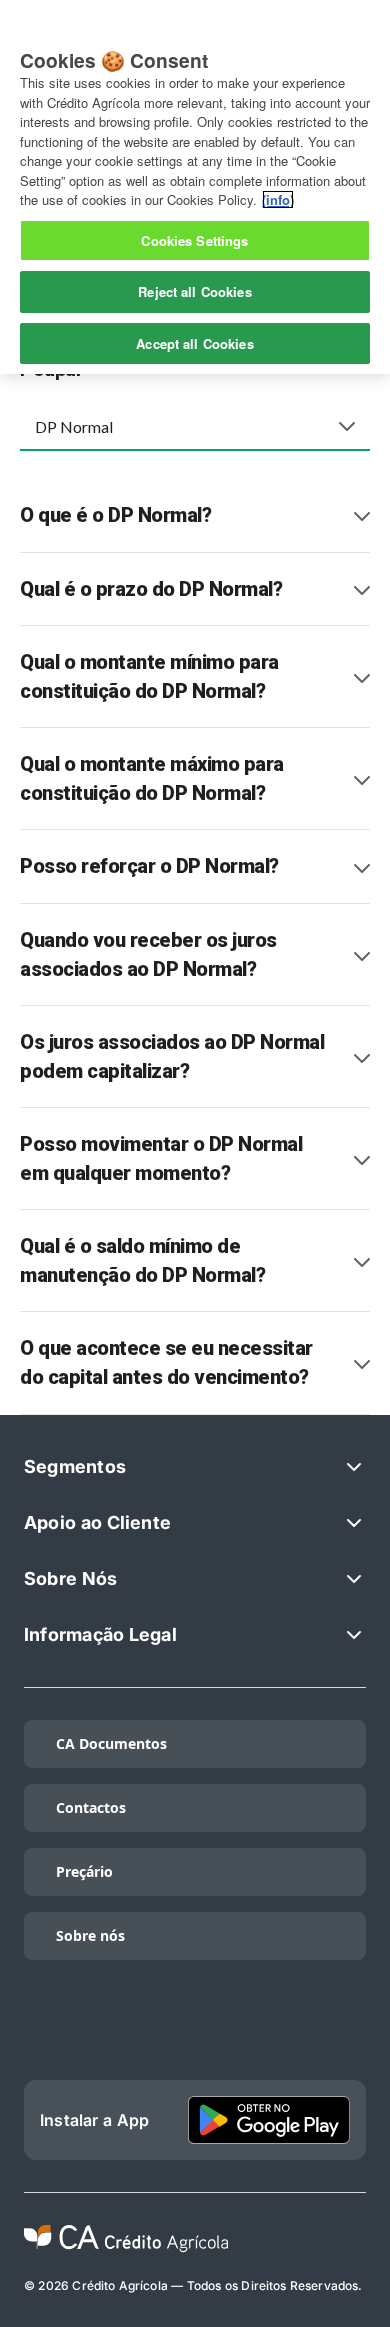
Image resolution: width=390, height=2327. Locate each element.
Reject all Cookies (194, 291)
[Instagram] (195, 2032)
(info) (278, 199)
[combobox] (195, 426)
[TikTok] (48, 2032)
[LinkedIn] (122, 2032)
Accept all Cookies (194, 343)
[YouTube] (342, 2032)
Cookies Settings (194, 240)
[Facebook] (269, 2032)
